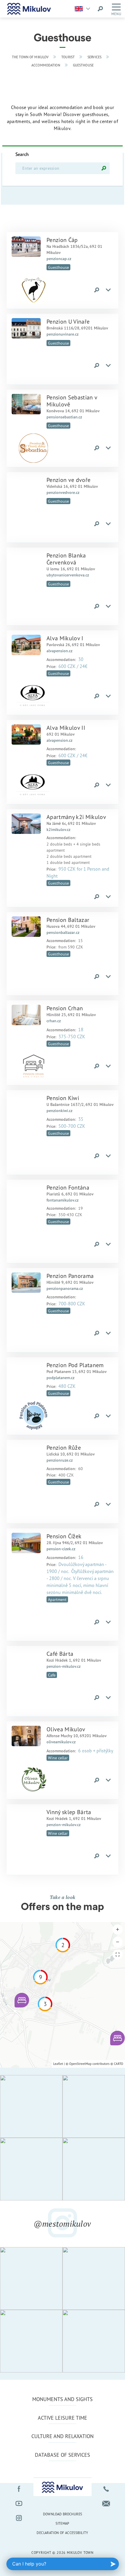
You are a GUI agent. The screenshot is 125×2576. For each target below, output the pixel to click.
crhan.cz (54, 1021)
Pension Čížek (64, 1536)
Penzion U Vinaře (68, 321)
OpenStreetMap (80, 2064)
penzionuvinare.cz (63, 334)
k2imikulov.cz (58, 830)
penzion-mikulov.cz (64, 1666)
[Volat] (106, 2489)
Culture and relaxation (63, 2436)
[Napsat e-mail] (106, 2503)
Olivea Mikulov (66, 1729)
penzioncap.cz (59, 259)
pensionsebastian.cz (64, 417)
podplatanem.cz (60, 1378)
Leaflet (58, 2064)
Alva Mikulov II (66, 728)
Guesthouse (83, 65)
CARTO (119, 2064)
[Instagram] (19, 2518)
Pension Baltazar (68, 920)
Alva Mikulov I (65, 638)
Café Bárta (60, 1654)
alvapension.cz (59, 651)
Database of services (63, 2455)
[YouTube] (19, 2503)
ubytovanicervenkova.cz (68, 575)
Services (94, 57)
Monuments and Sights (63, 2399)
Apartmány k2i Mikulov (76, 817)
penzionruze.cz (60, 1460)
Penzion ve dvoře (68, 480)
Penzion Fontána (68, 1187)
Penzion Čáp (62, 240)
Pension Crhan (65, 1008)
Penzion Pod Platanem (75, 1365)
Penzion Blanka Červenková (66, 559)
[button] (22, 2000)
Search (22, 154)
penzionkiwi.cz (59, 1111)
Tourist (68, 57)
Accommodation (46, 65)
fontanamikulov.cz (63, 1200)
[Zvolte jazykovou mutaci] (84, 9)
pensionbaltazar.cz (63, 932)
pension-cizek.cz (61, 1549)
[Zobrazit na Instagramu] (31, 2106)
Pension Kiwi (63, 1098)
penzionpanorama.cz (65, 1288)
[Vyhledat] (104, 168)
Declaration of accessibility (62, 2533)
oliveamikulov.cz (61, 1742)
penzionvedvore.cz (63, 492)
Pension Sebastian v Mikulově (72, 401)
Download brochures (63, 2514)
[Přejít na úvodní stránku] (29, 9)
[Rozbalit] (108, 290)
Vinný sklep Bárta (69, 1812)
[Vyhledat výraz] (100, 9)
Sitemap (63, 2523)
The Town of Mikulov (30, 57)
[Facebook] (19, 2489)
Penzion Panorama (70, 1276)
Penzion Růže (64, 1447)
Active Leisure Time (63, 2418)
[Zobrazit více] (26, 247)
